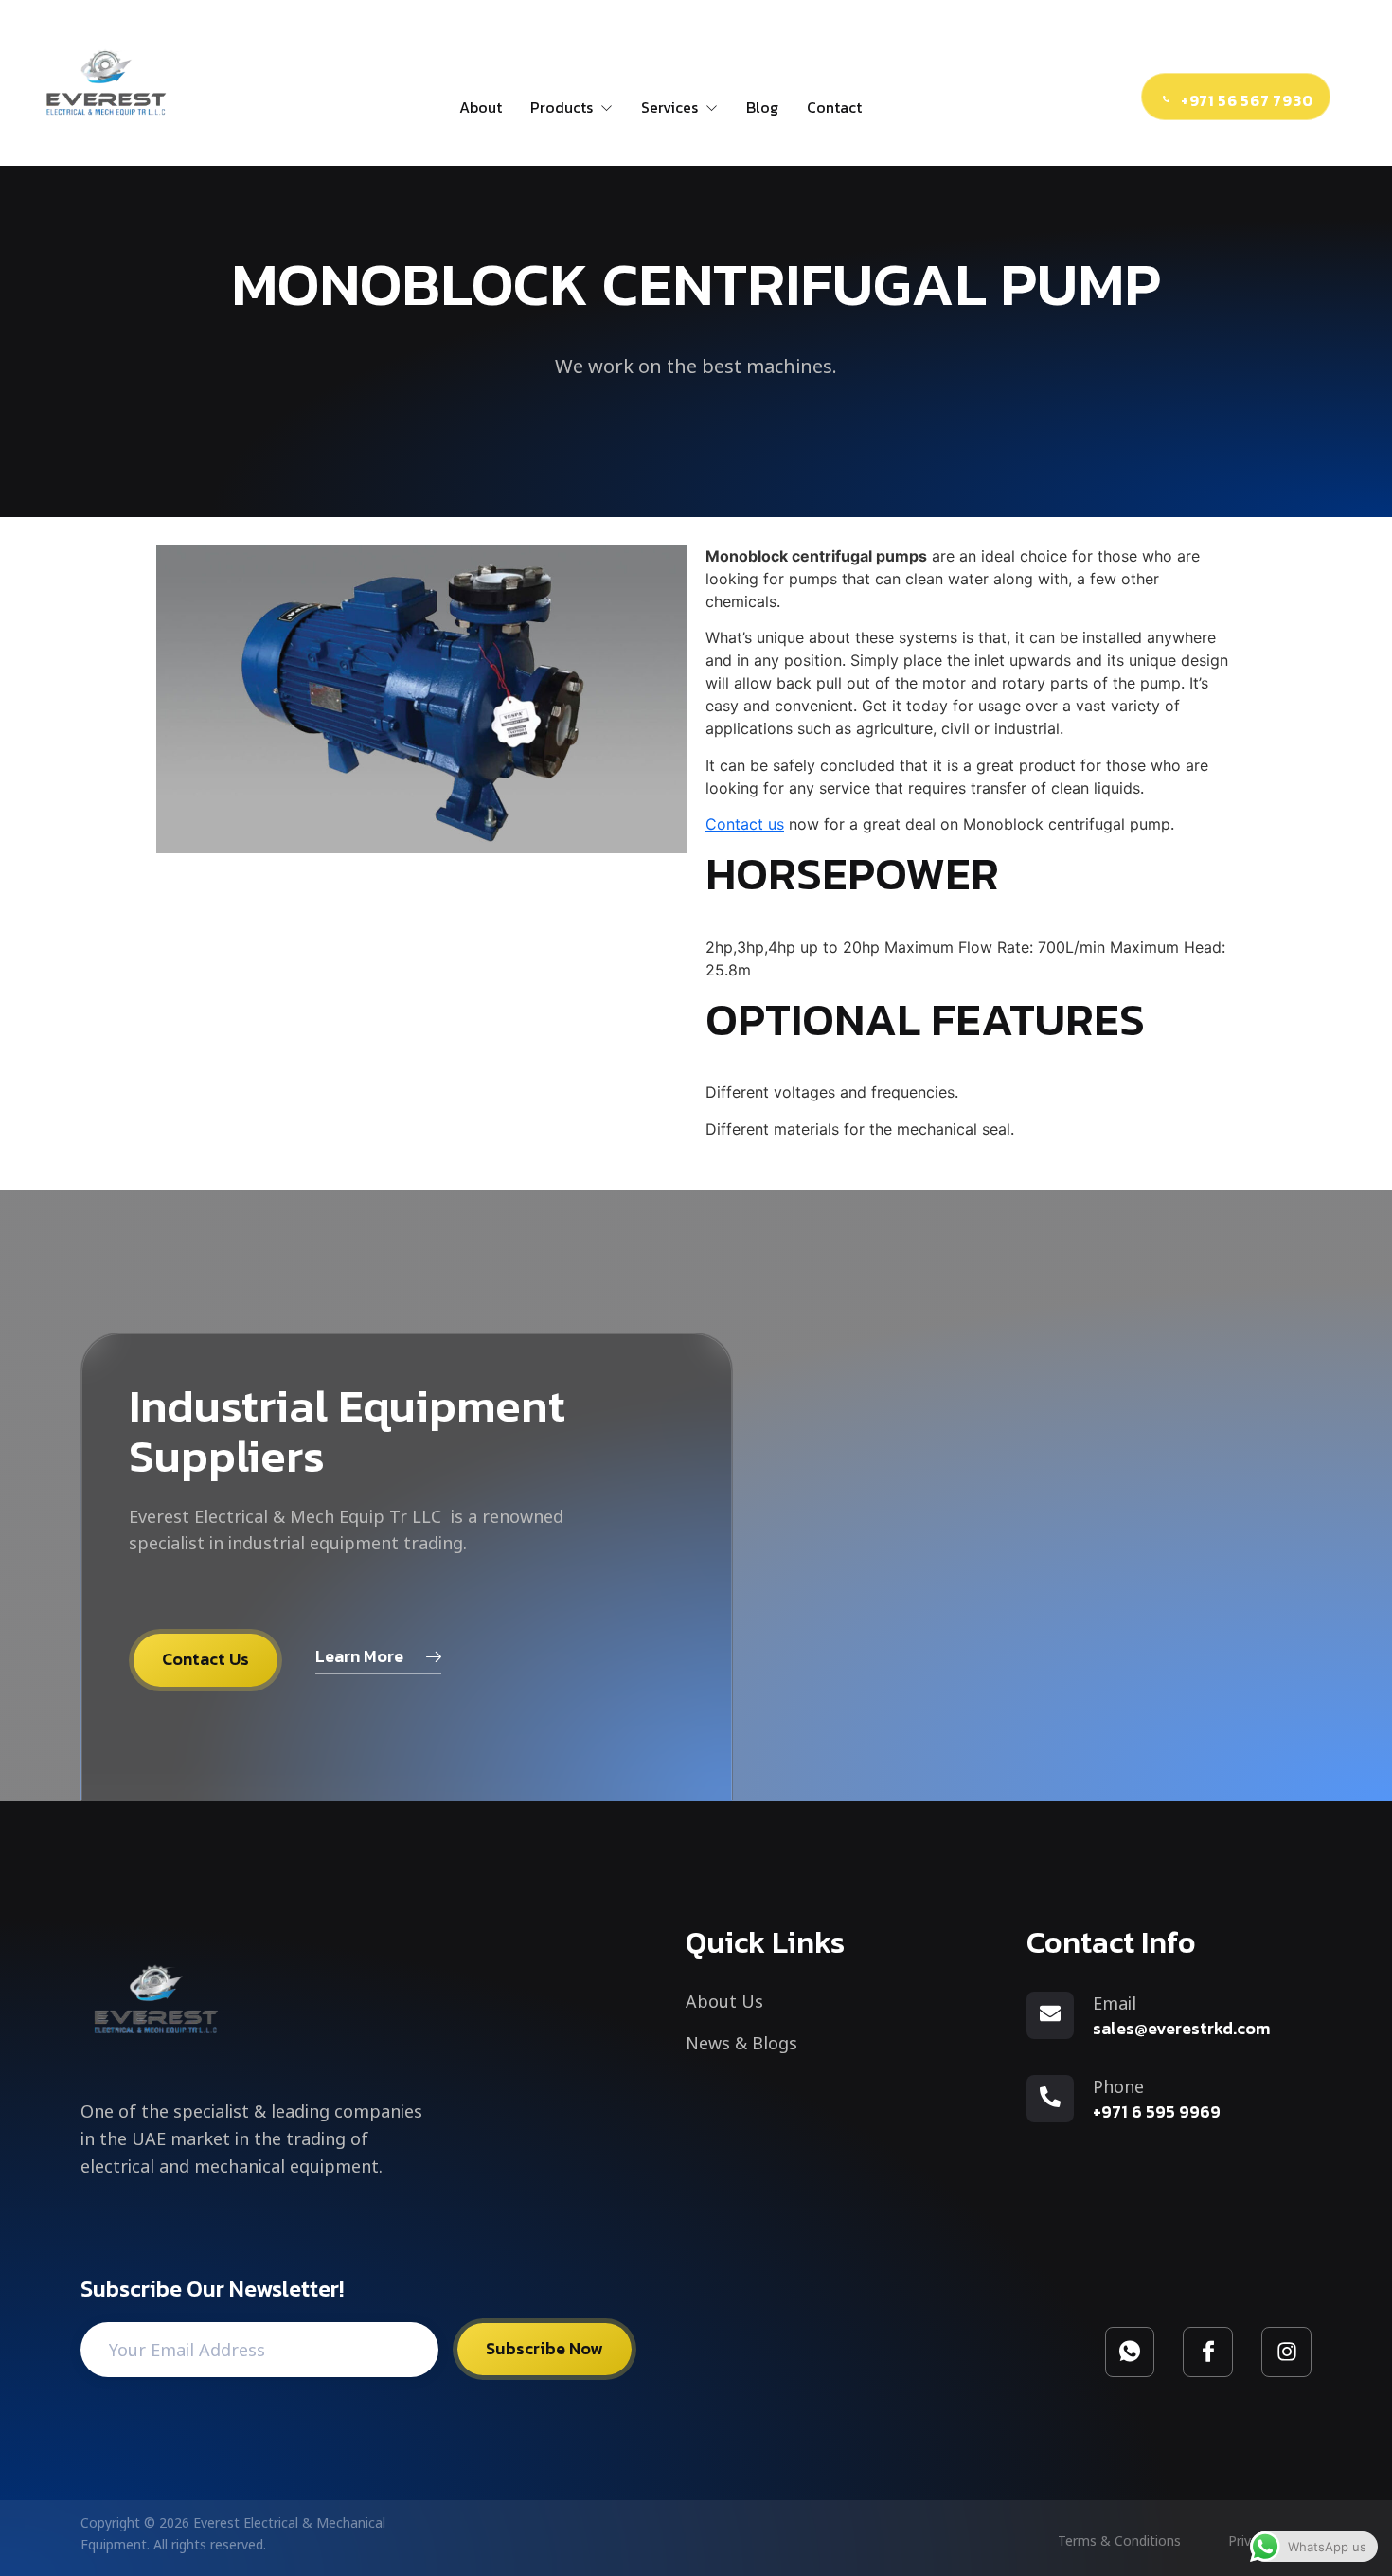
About (481, 107)
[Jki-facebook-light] (1208, 2352)
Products (562, 107)
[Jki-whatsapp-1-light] (1130, 2352)
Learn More (359, 1656)
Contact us (745, 824)
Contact (834, 107)
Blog (762, 107)
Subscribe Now (544, 2348)
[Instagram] (1286, 2352)
